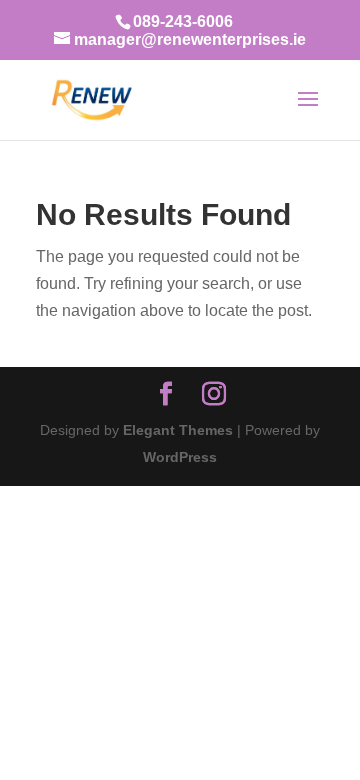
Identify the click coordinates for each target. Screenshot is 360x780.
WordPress (180, 457)
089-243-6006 (183, 21)
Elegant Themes (178, 430)
